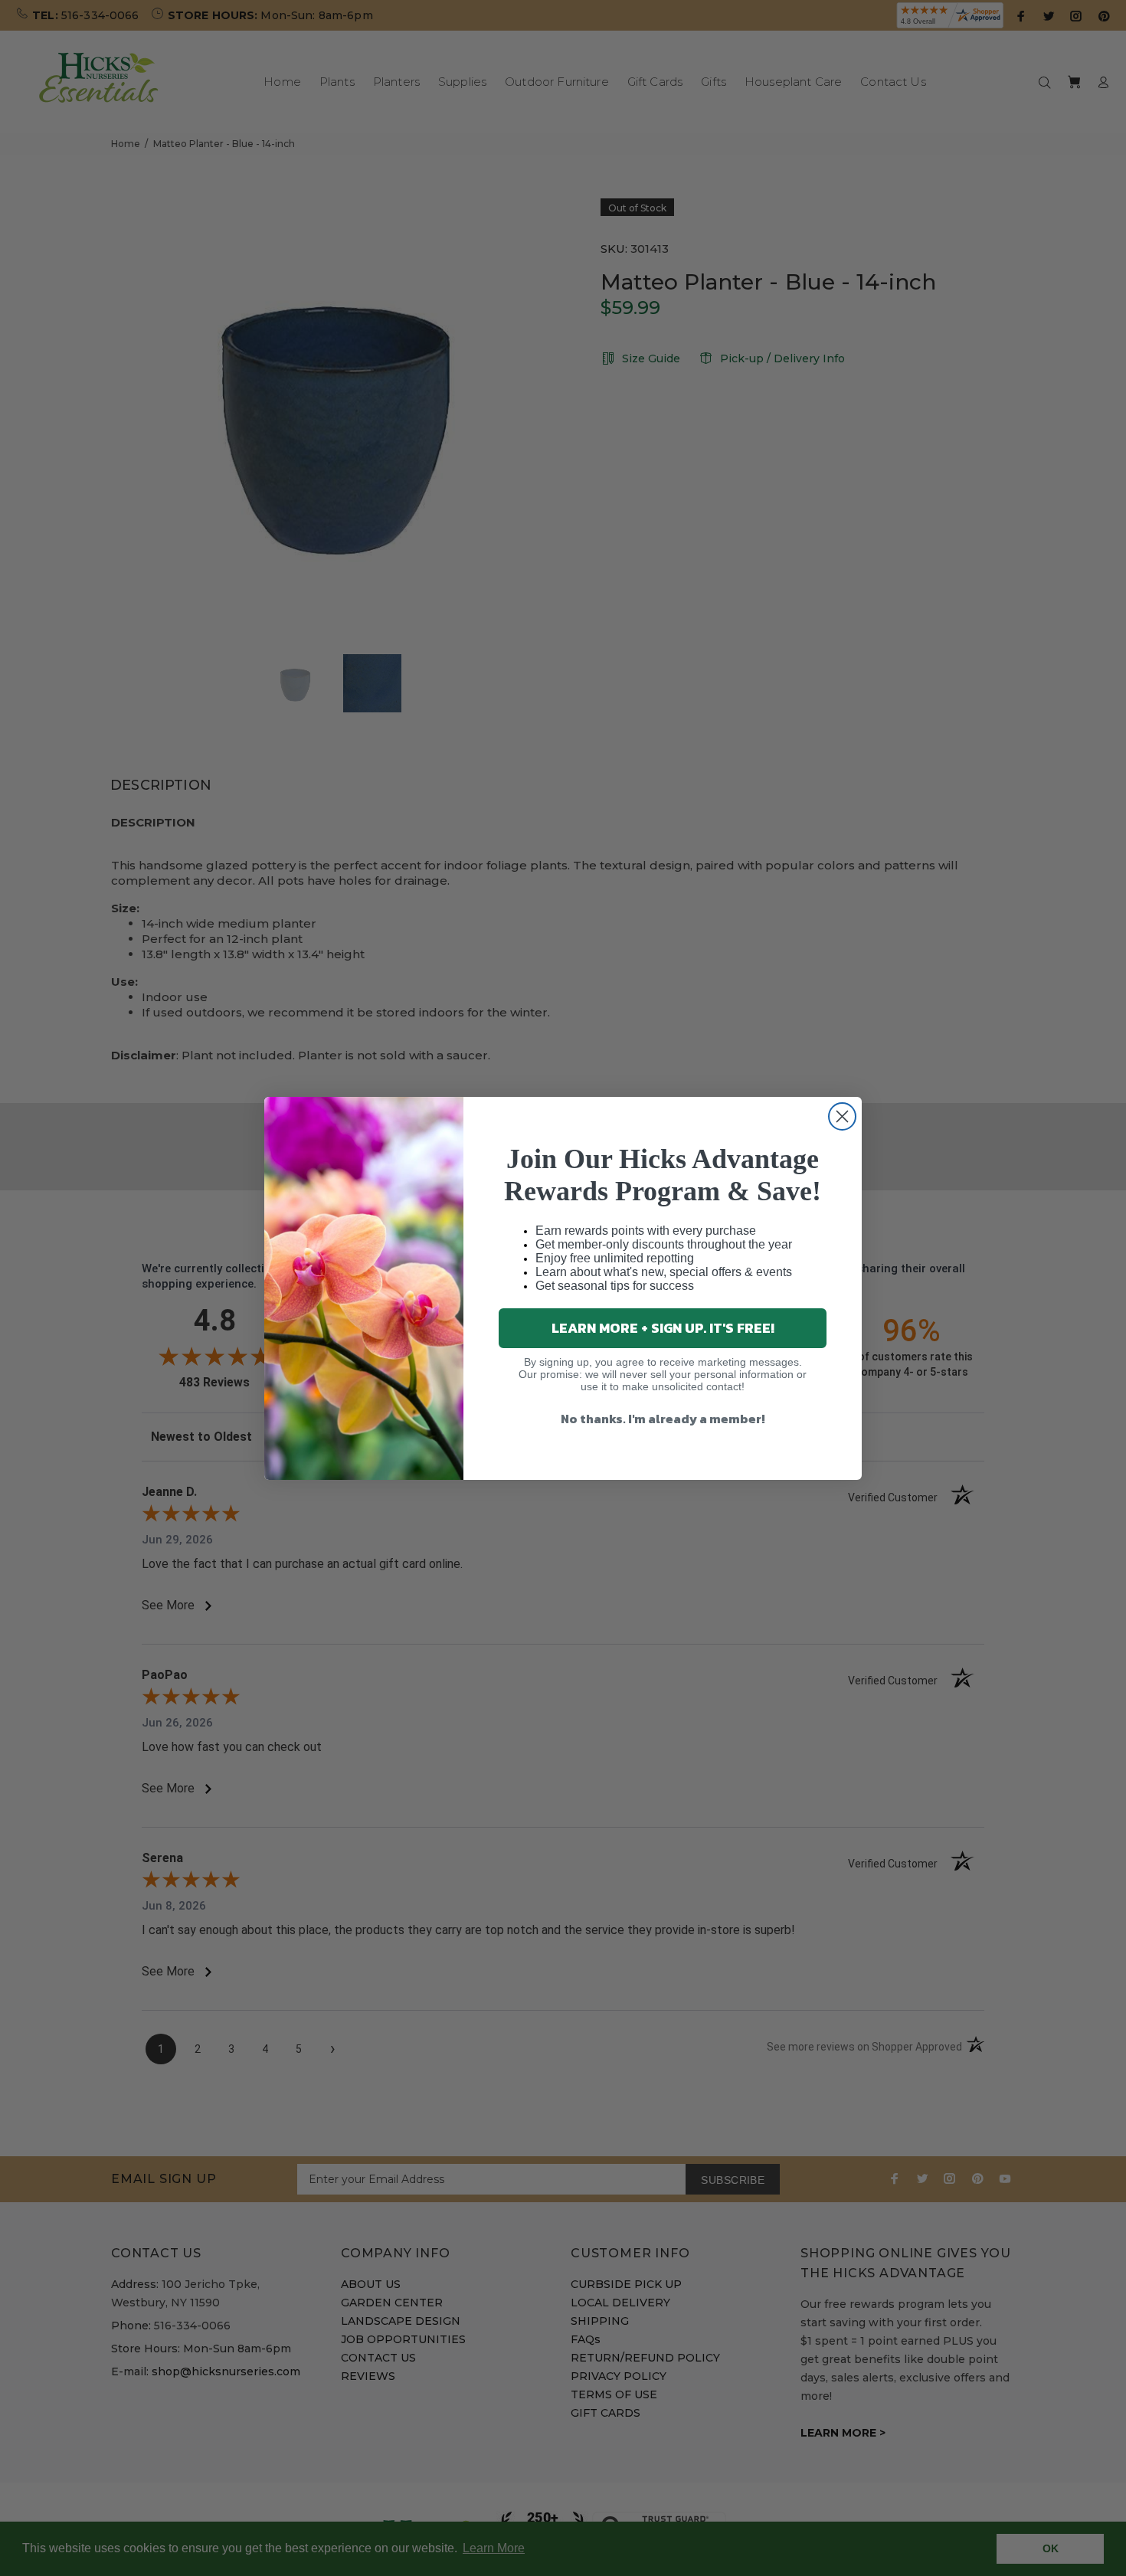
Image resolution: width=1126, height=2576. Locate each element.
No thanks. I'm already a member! (663, 1419)
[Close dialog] (842, 1116)
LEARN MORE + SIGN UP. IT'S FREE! (663, 1328)
